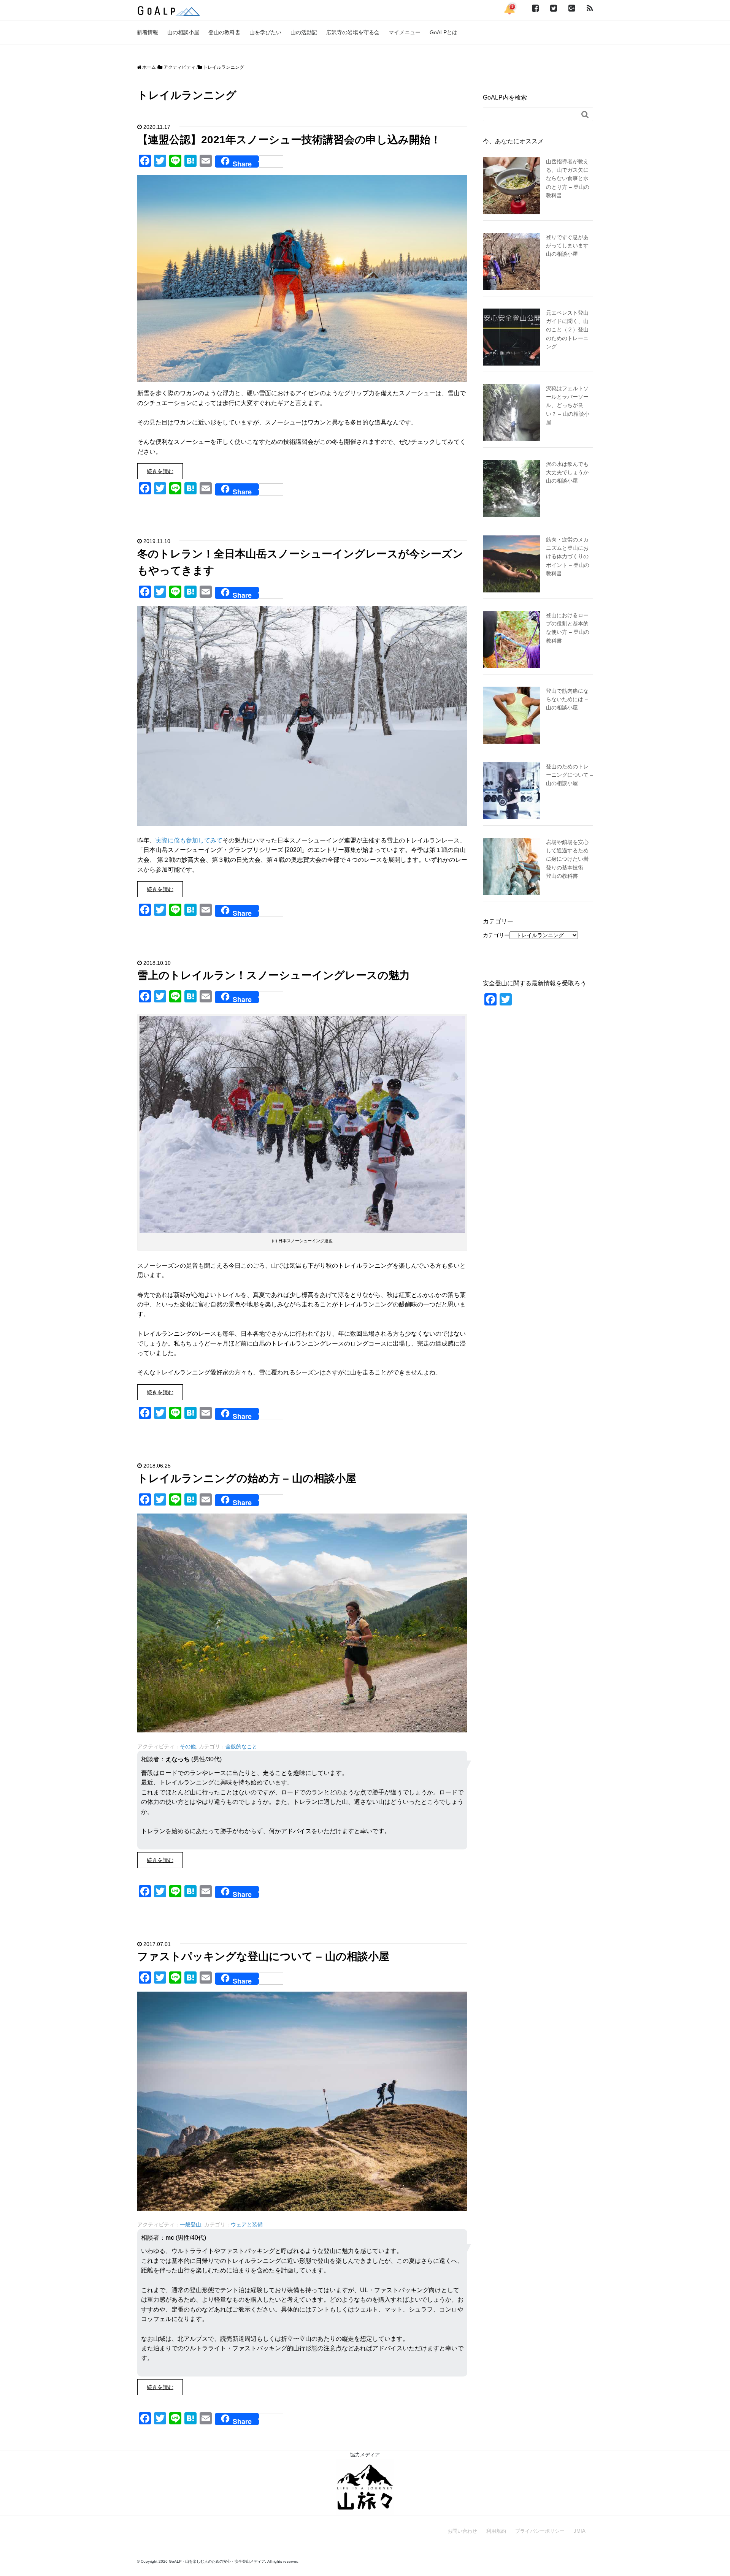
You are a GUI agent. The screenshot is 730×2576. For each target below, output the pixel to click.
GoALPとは (444, 32)
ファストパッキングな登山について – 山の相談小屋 (263, 1956)
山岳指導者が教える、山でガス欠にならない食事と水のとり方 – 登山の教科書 (568, 179)
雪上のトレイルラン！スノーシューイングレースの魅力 (274, 975)
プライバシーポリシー (540, 2531)
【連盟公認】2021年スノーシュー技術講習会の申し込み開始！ (289, 140)
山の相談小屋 (183, 32)
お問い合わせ (462, 2531)
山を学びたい (265, 32)
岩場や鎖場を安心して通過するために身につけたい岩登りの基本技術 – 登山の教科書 (567, 859)
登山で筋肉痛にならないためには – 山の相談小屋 (567, 699)
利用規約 (496, 2531)
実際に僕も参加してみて (189, 840)
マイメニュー (405, 32)
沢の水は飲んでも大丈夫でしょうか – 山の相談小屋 (570, 473)
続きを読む (160, 471)
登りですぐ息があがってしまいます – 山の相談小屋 (570, 246)
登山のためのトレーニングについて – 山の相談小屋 (570, 775)
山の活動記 (304, 32)
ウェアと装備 (247, 2225)
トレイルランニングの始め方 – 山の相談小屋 (247, 1478)
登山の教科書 (224, 32)
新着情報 (148, 32)
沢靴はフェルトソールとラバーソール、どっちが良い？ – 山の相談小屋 (568, 405)
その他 (188, 1746)
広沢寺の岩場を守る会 (353, 32)
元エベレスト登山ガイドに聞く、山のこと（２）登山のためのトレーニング (567, 330)
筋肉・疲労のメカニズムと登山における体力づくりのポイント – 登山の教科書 (568, 557)
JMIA (580, 2531)
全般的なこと (241, 1746)
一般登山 (190, 2225)
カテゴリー (496, 935)
